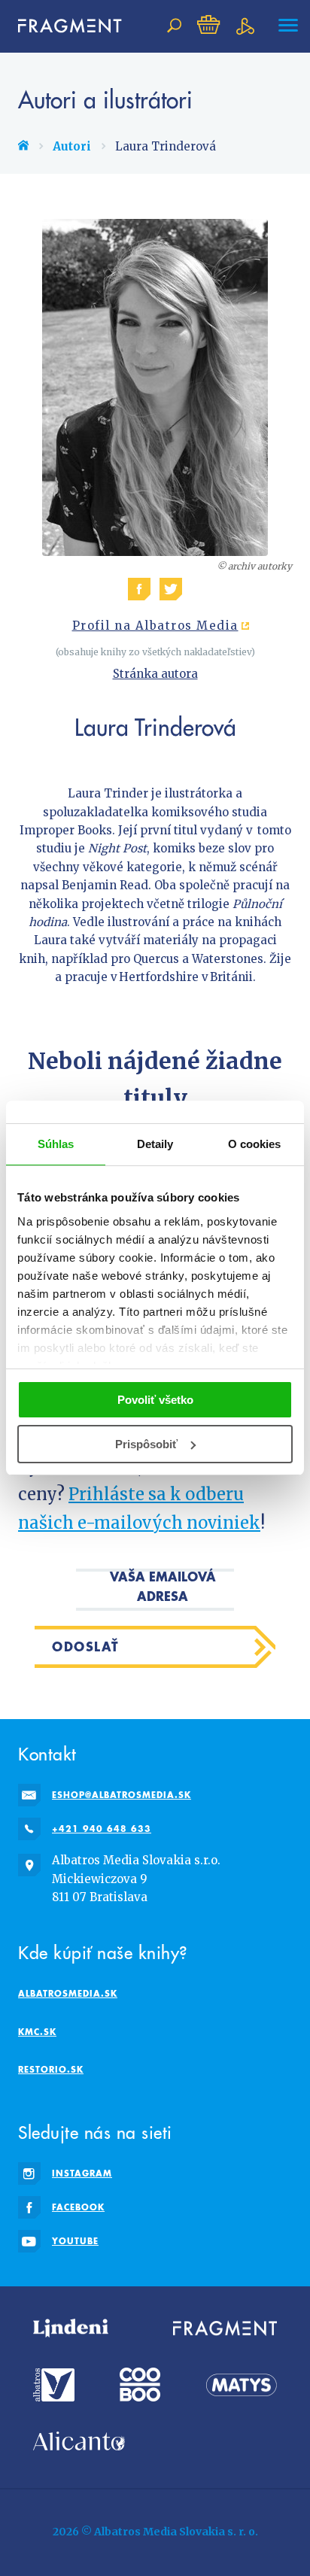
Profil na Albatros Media (155, 626)
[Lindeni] (71, 2328)
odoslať (86, 1646)
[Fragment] (225, 2328)
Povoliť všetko (155, 1400)
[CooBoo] (140, 2385)
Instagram (82, 2173)
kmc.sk (37, 2032)
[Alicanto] (79, 2441)
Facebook (78, 2207)
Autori (72, 146)
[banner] (63, 26)
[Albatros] (54, 2385)
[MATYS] (242, 2385)
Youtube (75, 2241)
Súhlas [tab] (56, 1144)
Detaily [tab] (155, 1144)
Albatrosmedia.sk (68, 1993)
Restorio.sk (51, 2069)
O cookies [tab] (255, 1144)
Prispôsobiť (146, 1444)
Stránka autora (155, 674)
